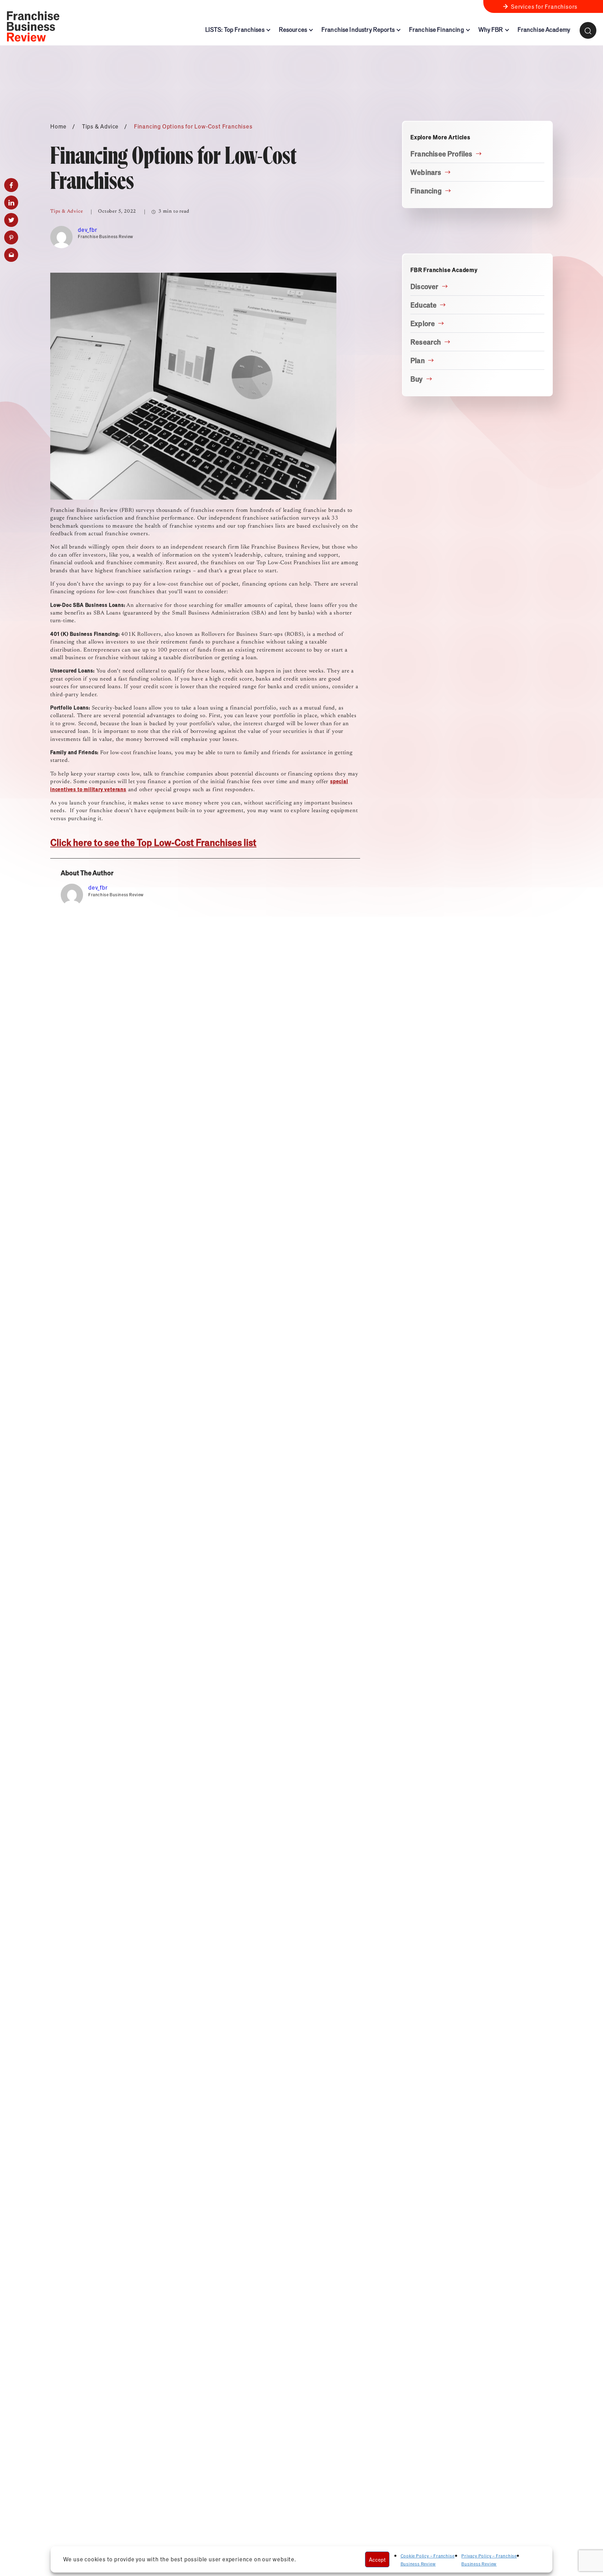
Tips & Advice (100, 126)
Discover (425, 286)
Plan (418, 360)
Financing (426, 191)
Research (426, 342)
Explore (423, 323)
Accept (377, 2559)
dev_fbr (88, 230)
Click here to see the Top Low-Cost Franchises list (153, 842)
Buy (417, 379)
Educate (423, 305)
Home (58, 126)
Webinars (426, 172)
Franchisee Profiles (441, 154)
